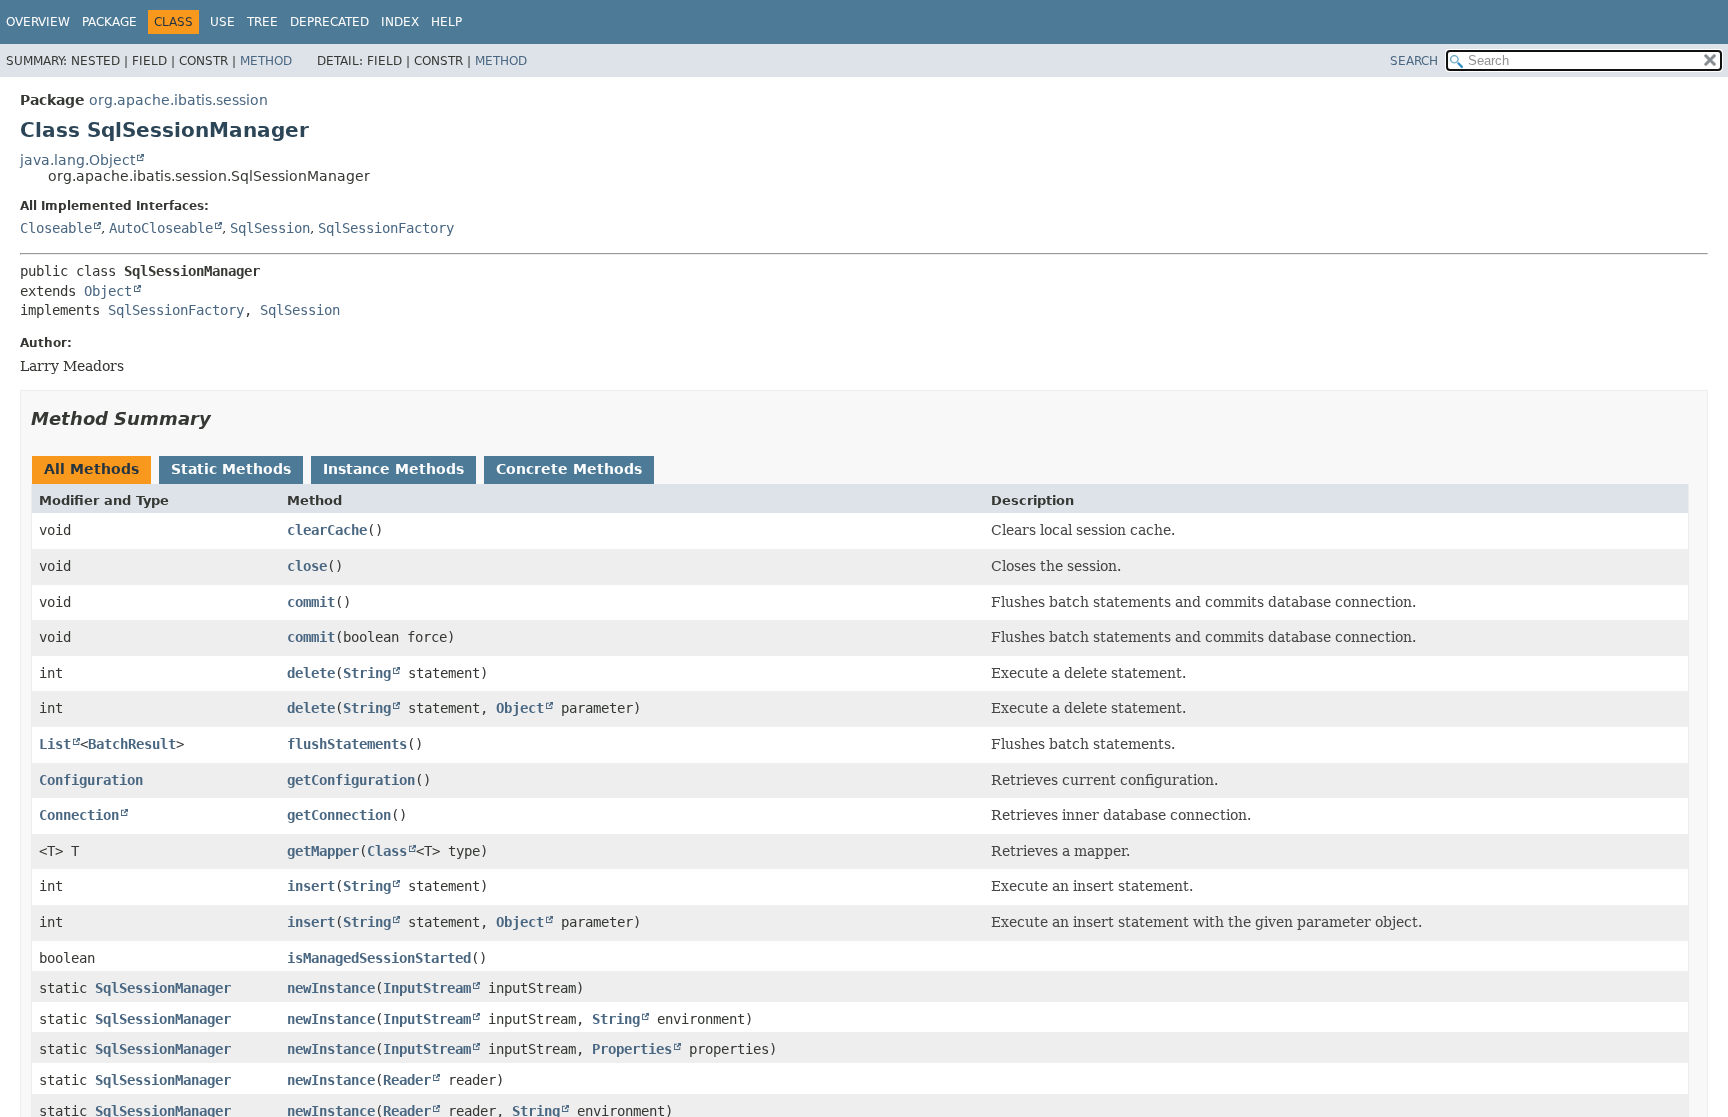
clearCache (327, 530)
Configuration (91, 780)
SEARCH (1414, 61)
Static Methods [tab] (231, 469)
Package (109, 22)
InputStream (427, 988)
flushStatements (347, 744)
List (55, 744)
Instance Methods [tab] (393, 469)
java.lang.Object (77, 160)
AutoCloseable (161, 228)
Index (400, 22)
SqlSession (270, 228)
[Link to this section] (225, 418)
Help (446, 22)
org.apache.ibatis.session (178, 100)
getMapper (323, 851)
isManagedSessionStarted (379, 958)
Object (108, 291)
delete (311, 673)
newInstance (331, 988)
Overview (38, 22)
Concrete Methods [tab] (569, 469)
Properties (632, 1049)
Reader (407, 1080)
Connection (79, 815)
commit (311, 602)
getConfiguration (351, 780)
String (367, 673)
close (307, 566)
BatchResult (132, 744)
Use (222, 22)
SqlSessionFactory (386, 228)
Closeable (56, 228)
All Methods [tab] (91, 469)
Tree (262, 22)
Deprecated (329, 22)
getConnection (339, 815)
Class (387, 851)
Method (266, 61)
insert (311, 886)
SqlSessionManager (163, 988)
